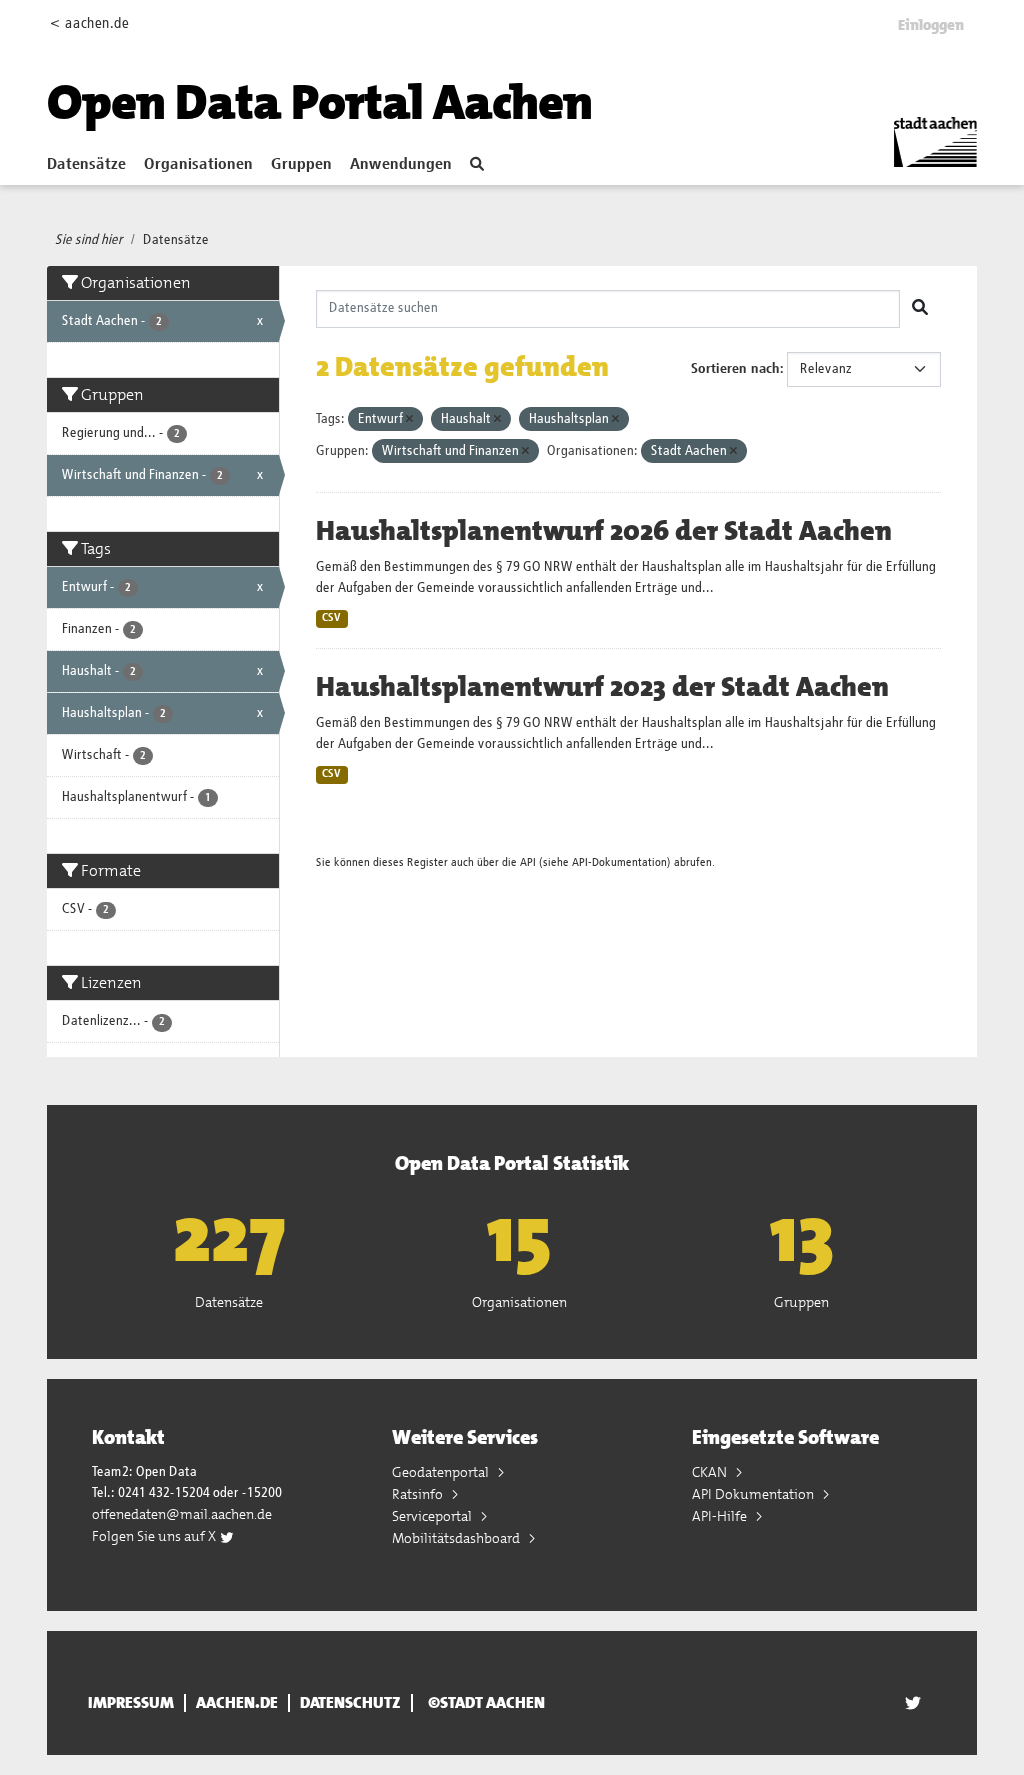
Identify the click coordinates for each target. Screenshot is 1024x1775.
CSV (331, 618)
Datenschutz (350, 1703)
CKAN (711, 1472)
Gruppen (301, 165)
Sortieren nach (735, 369)
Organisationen (198, 165)
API (528, 862)
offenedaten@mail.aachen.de (182, 1514)
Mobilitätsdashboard (457, 1538)
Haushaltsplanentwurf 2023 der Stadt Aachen (602, 687)
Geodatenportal (442, 1472)
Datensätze (86, 165)
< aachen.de (89, 23)
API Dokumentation (754, 1494)
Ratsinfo (419, 1494)
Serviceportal (433, 1516)
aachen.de (237, 1703)
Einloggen (931, 25)
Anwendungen (401, 165)
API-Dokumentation (619, 862)
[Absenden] (920, 309)
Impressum (131, 1703)
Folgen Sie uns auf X (155, 1536)
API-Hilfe (721, 1516)
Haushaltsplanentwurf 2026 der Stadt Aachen (604, 531)
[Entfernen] (409, 419)
